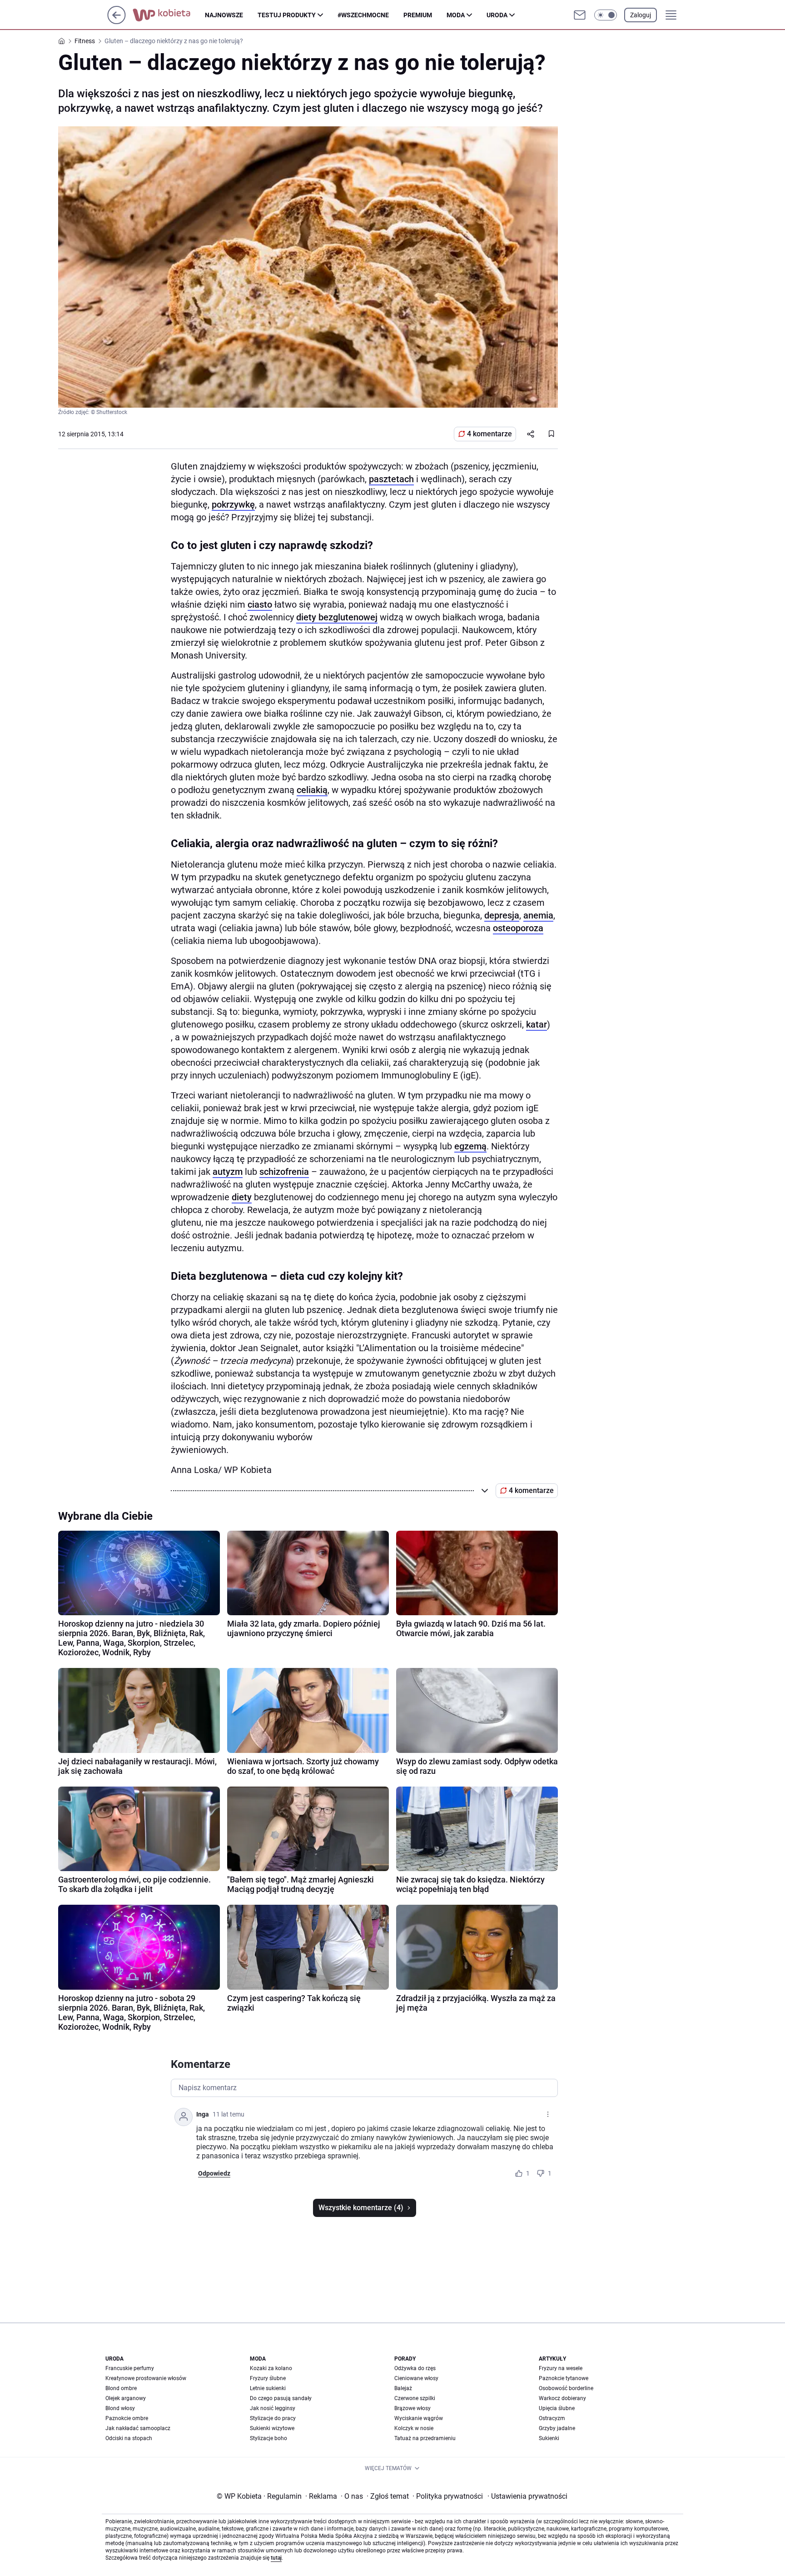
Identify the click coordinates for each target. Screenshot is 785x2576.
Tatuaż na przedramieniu (425, 2438)
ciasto (260, 604)
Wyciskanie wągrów (419, 2418)
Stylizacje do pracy (273, 2418)
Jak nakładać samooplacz (138, 2428)
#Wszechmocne (363, 15)
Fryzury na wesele (561, 2368)
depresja (502, 915)
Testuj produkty (287, 15)
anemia (538, 915)
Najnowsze (224, 15)
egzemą (470, 1146)
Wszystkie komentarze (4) (361, 2208)
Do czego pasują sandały (281, 2398)
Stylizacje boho (268, 2438)
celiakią (312, 790)
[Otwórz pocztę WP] (580, 15)
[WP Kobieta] (169, 15)
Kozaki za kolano (271, 2368)
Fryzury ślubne (268, 2378)
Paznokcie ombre (127, 2418)
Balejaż (403, 2388)
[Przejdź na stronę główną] (117, 22)
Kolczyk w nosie (414, 2428)
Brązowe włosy (412, 2408)
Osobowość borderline (566, 2388)
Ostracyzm (552, 2418)
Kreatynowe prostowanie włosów (146, 2378)
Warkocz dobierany (562, 2398)
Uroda (497, 15)
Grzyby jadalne (557, 2428)
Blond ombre (121, 2388)
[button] (606, 15)
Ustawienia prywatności (527, 2496)
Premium (418, 15)
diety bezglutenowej (337, 617)
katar (537, 1024)
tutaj (276, 2558)
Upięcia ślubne (557, 2408)
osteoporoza (518, 928)
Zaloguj (641, 15)
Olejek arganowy (126, 2398)
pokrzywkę (233, 504)
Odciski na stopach (129, 2438)
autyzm (228, 1172)
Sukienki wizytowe (272, 2428)
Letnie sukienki (268, 2388)
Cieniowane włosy (416, 2378)
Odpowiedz (214, 2173)
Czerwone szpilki (415, 2398)
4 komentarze (489, 434)
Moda (456, 15)
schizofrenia (284, 1172)
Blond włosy (120, 2408)
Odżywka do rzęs (415, 2368)
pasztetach (391, 479)
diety (242, 1197)
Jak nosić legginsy (273, 2408)
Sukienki (549, 2438)
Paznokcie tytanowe (564, 2378)
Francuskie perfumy (130, 2368)
